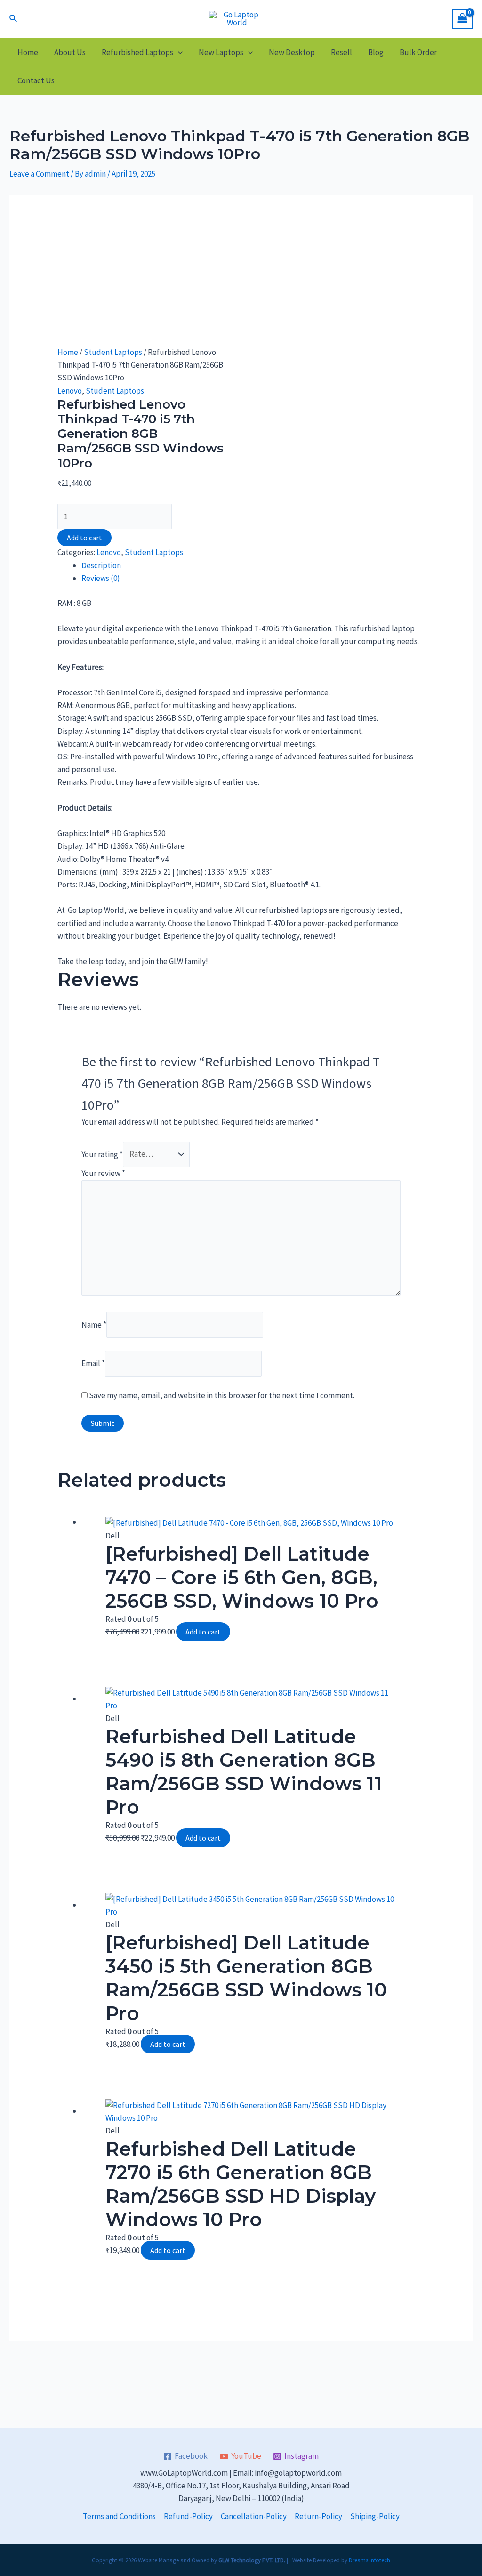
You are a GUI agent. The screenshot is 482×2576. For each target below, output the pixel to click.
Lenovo (70, 391)
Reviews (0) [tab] (101, 578)
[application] (178, 52)
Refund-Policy (188, 2516)
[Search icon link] (14, 19)
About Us (70, 52)
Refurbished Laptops (137, 52)
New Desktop (292, 52)
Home (28, 52)
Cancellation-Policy (254, 2516)
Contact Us (36, 80)
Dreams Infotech (370, 2560)
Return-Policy (318, 2516)
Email (93, 1363)
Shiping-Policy (375, 2516)
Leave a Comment (39, 174)
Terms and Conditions (119, 2516)
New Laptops (221, 52)
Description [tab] (101, 565)
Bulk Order (418, 52)
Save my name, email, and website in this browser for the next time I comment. (222, 1395)
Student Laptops (113, 352)
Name (94, 1325)
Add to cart (84, 538)
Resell (341, 52)
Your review (103, 1173)
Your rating (102, 1154)
